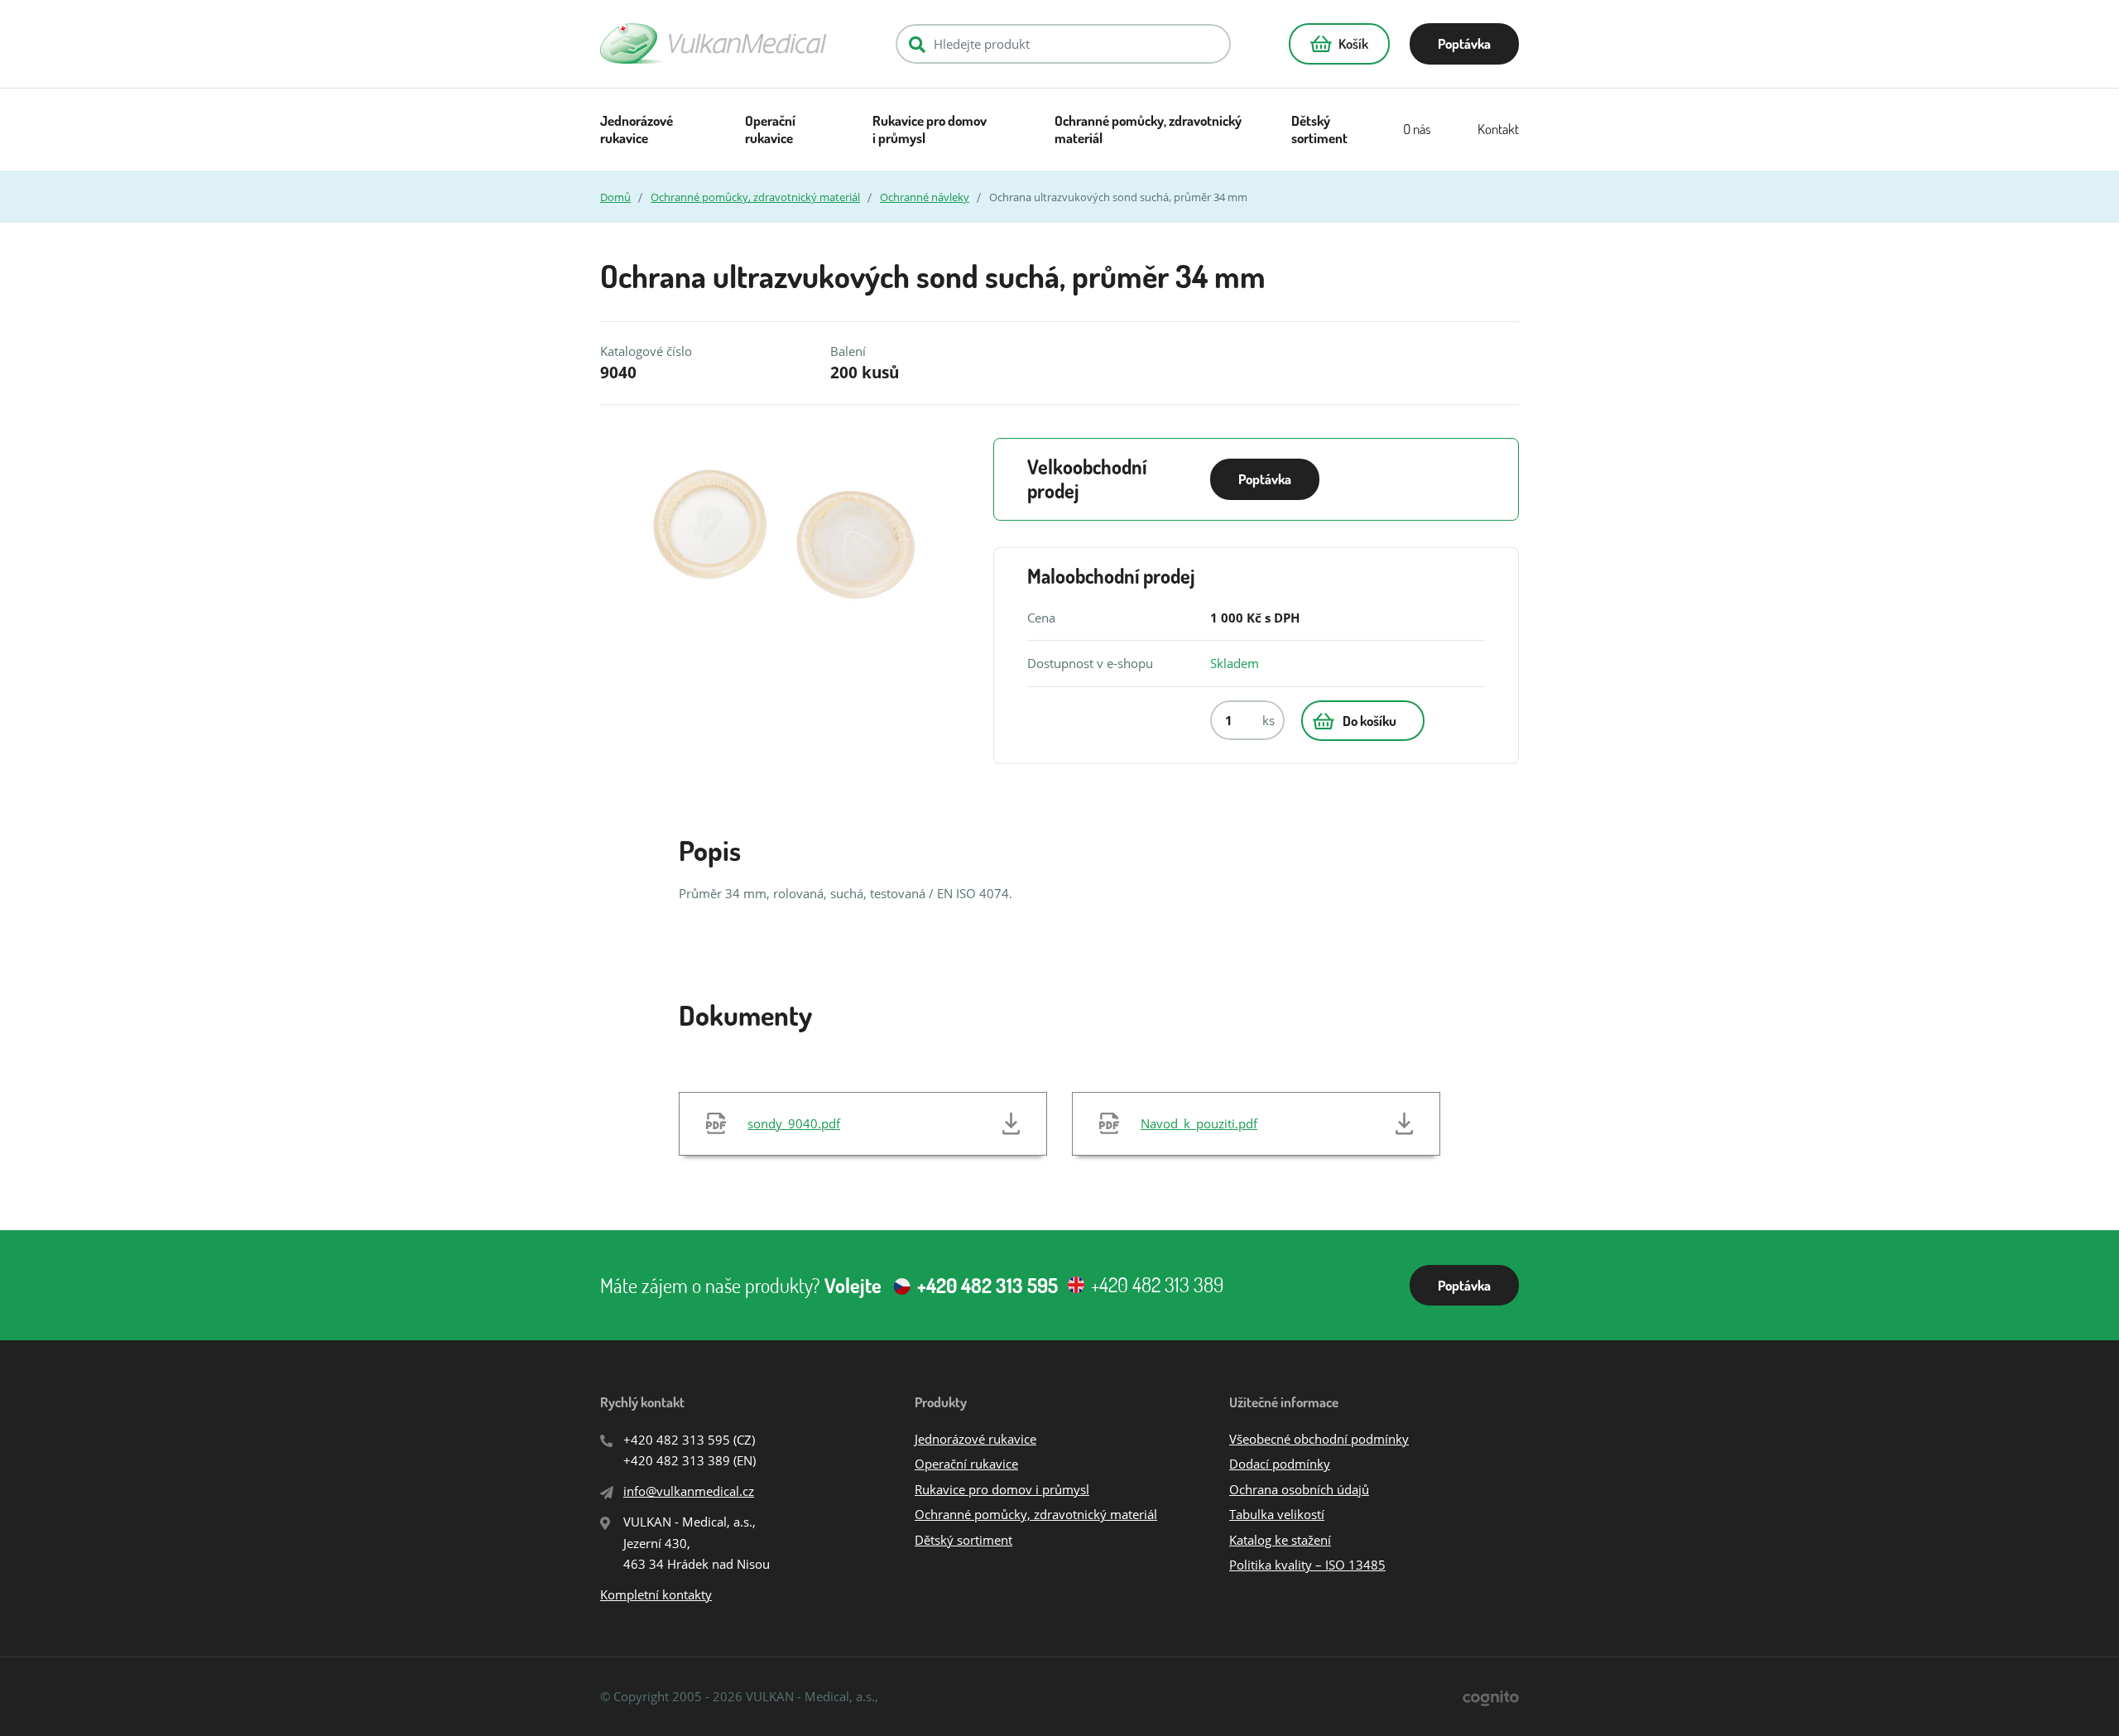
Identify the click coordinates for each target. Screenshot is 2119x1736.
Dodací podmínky (1280, 1464)
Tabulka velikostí (1277, 1514)
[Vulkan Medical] (714, 43)
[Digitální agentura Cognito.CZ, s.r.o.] (1491, 1697)
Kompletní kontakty (656, 1594)
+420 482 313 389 (677, 1460)
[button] (1339, 44)
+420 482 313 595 (677, 1440)
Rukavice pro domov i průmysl (930, 130)
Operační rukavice (770, 130)
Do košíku (1369, 721)
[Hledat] (917, 44)
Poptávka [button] (1464, 43)
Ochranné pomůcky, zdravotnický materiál (1148, 130)
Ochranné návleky (925, 197)
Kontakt (1498, 129)
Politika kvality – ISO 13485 (1307, 1565)
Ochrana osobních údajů (1299, 1489)
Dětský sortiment (1319, 130)
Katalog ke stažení (1280, 1540)
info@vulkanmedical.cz (689, 1491)
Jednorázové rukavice (637, 130)
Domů (615, 197)
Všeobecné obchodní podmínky (1319, 1439)
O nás (1417, 129)
